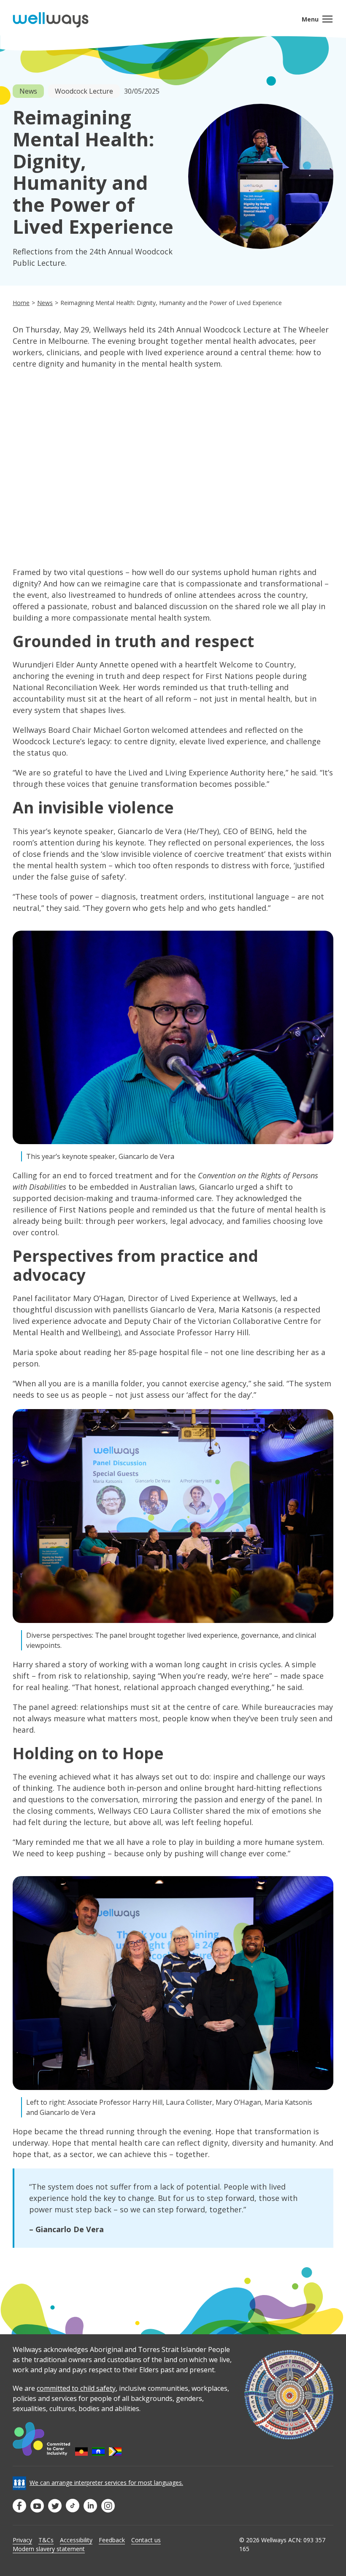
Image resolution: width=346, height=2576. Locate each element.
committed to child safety (76, 2388)
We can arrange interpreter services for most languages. (106, 2483)
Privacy (22, 2540)
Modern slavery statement (49, 2549)
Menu (310, 19)
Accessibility (76, 2540)
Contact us (146, 2540)
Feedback (112, 2540)
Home (21, 303)
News (45, 303)
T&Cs (46, 2540)
